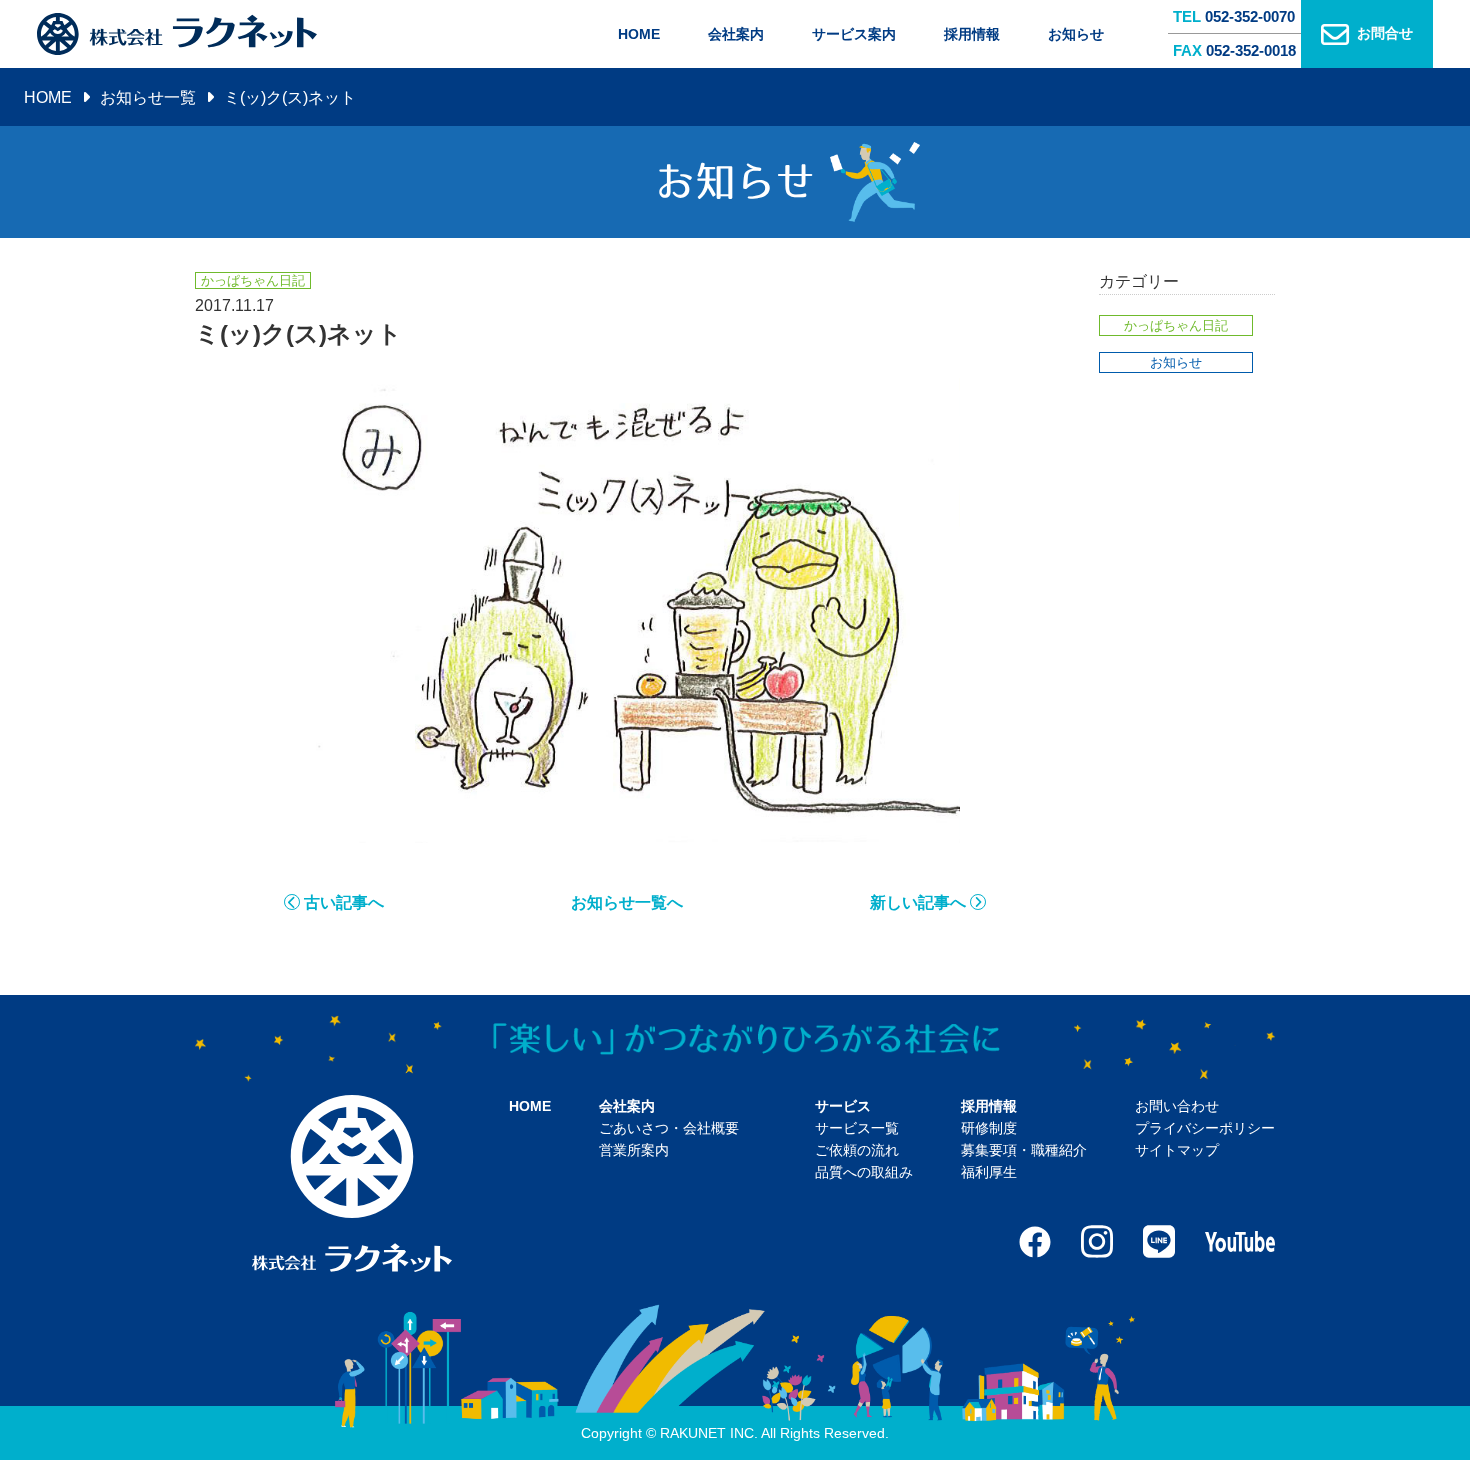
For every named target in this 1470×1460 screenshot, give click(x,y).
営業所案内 (634, 1150)
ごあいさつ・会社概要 (669, 1128)
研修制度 (989, 1128)
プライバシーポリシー (1205, 1128)
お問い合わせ (1177, 1106)
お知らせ (1076, 34)
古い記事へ (344, 902)
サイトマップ (1177, 1150)
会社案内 (736, 34)
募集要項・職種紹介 (1024, 1150)
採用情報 (972, 34)
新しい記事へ (918, 902)
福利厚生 (989, 1172)
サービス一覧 (857, 1128)
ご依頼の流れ (857, 1150)
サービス (843, 1106)
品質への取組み (864, 1172)
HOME (639, 34)
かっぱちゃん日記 (1176, 325)
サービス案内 (854, 34)
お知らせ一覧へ (627, 902)
